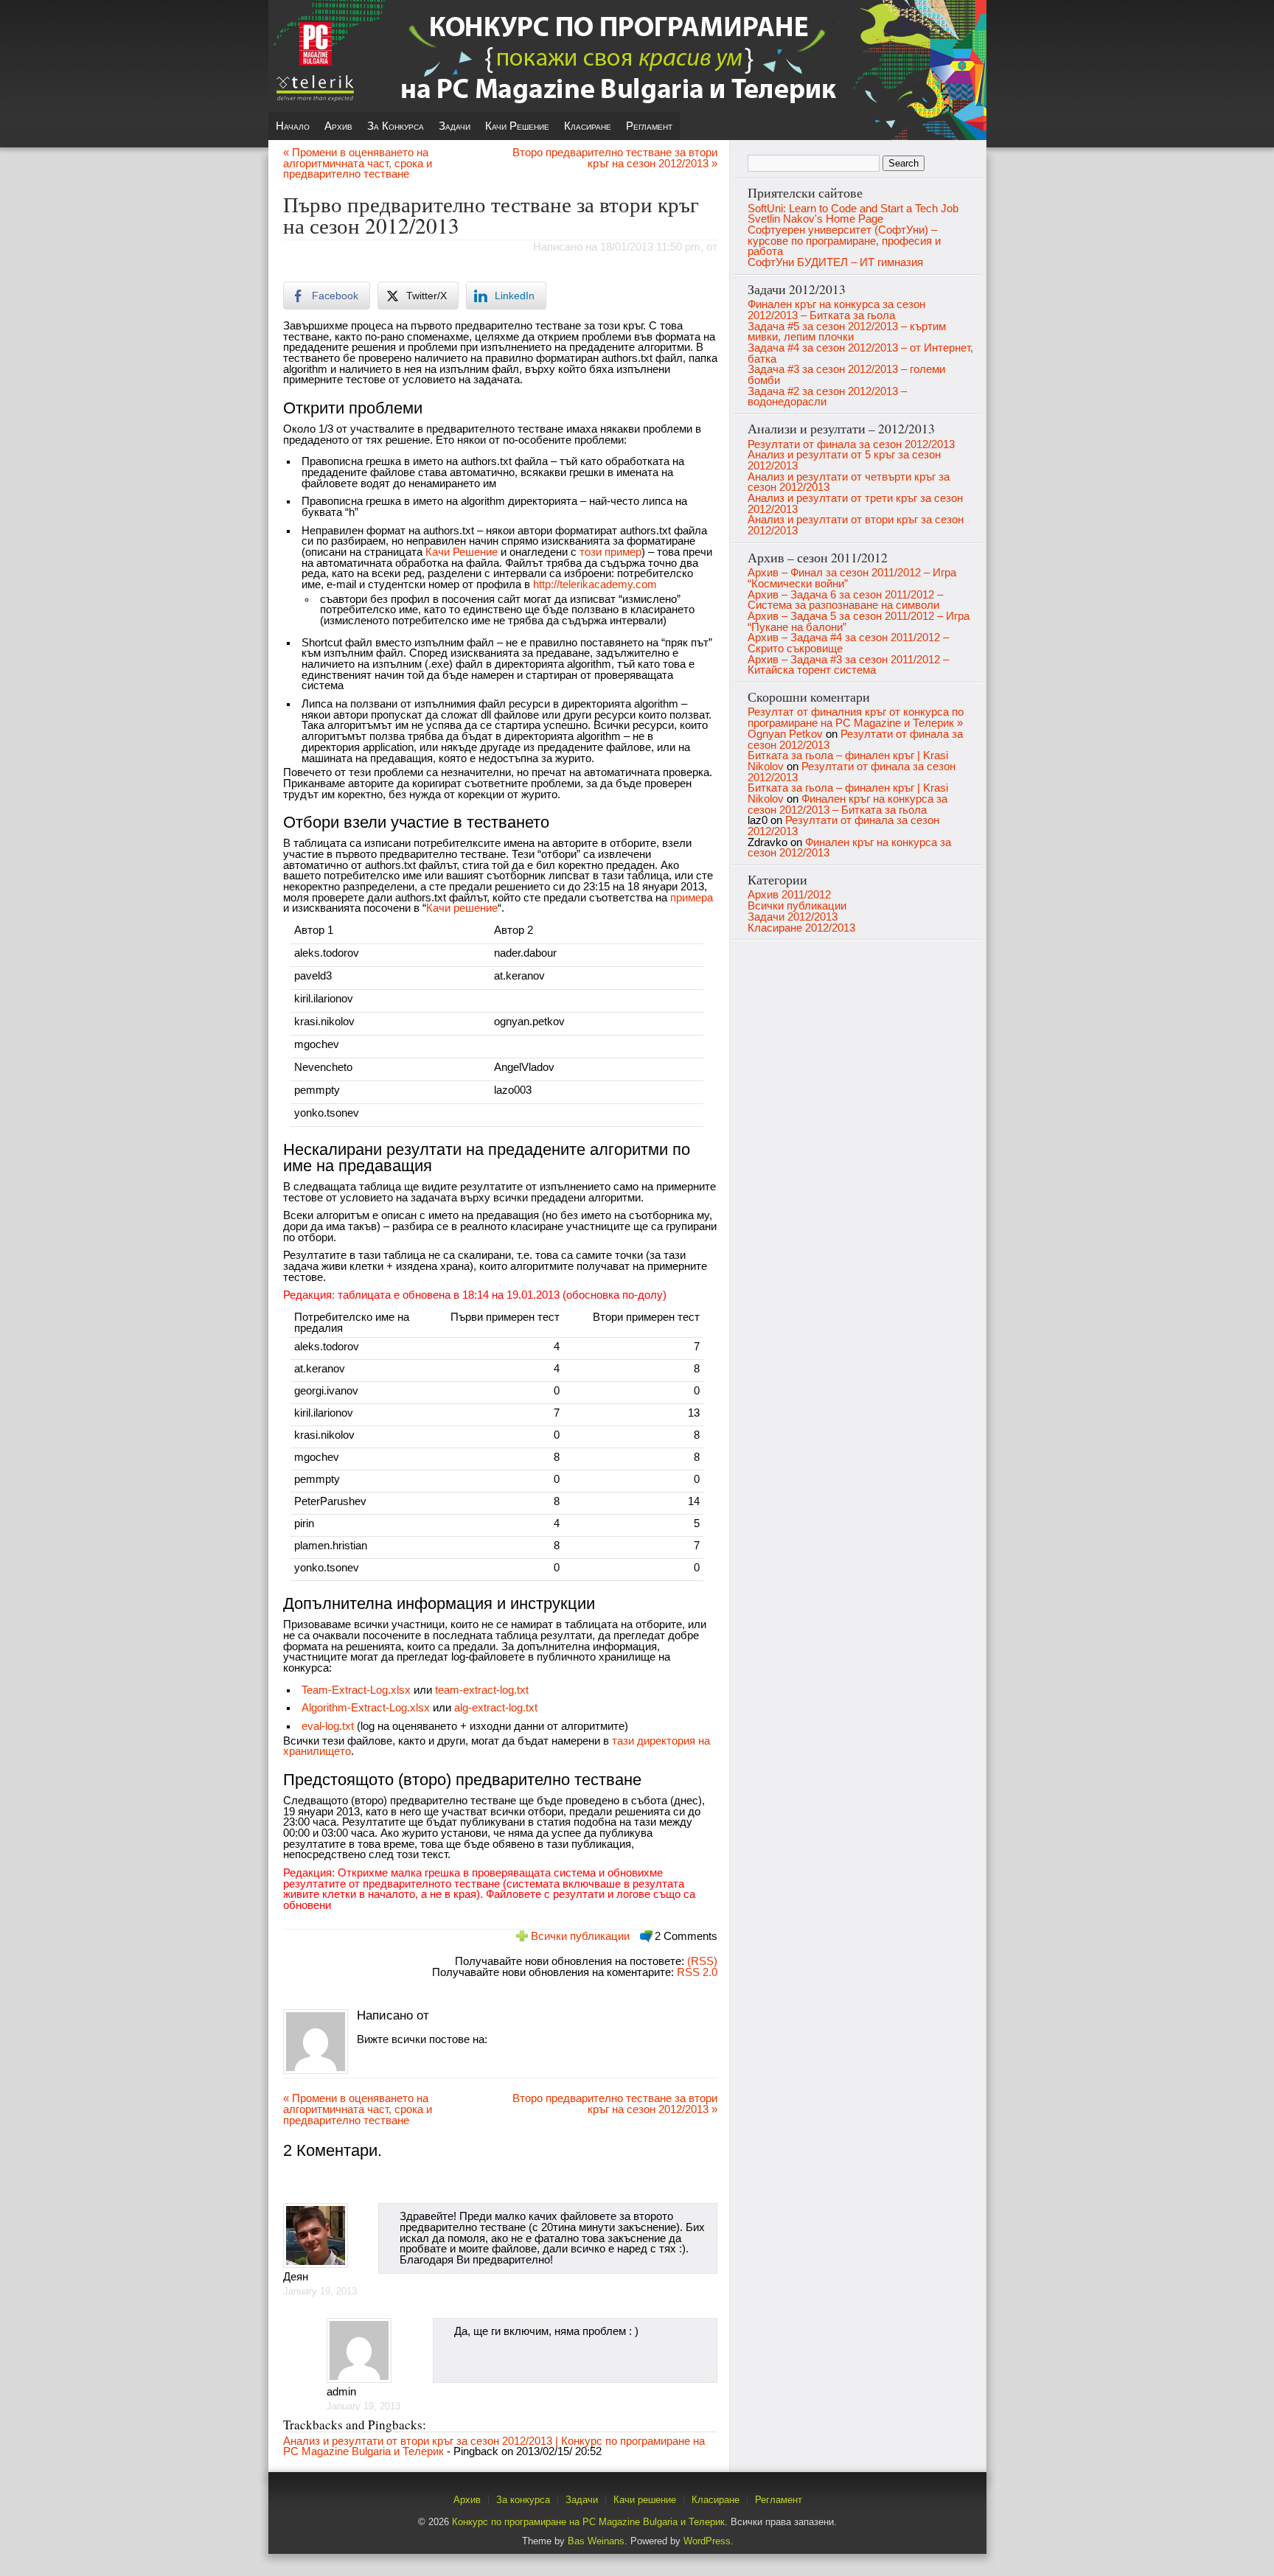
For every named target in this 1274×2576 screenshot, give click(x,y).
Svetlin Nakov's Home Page (815, 219)
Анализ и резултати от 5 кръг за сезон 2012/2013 (844, 460)
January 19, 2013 (320, 2291)
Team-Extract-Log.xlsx (356, 1690)
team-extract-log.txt (482, 1690)
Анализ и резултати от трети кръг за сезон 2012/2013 (855, 504)
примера (692, 898)
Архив (338, 126)
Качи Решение (462, 552)
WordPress (707, 2541)
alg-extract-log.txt (496, 1708)
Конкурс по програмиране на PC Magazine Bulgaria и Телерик (588, 2522)
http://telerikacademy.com (595, 584)
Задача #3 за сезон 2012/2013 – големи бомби (846, 375)
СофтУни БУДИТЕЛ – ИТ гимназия (835, 262)
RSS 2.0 (697, 1972)
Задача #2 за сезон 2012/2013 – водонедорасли (827, 397)
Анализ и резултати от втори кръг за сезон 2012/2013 (856, 525)
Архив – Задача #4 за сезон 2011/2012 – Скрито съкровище (848, 643)
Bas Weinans (596, 2541)
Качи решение (517, 126)
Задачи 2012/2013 (793, 917)
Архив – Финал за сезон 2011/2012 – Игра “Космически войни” (852, 578)
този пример (610, 552)
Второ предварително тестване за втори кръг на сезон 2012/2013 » (615, 158)
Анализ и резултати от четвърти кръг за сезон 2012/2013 (849, 482)
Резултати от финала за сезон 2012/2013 (851, 444)
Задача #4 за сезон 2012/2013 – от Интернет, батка (860, 353)
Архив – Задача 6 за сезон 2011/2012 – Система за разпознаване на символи (845, 600)
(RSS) (701, 1961)
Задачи (455, 126)
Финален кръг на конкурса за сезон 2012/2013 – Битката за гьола (836, 310)
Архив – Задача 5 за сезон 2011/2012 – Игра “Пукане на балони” (859, 622)
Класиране (588, 126)
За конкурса (396, 126)
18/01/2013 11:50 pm (650, 247)
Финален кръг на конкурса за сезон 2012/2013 (849, 848)
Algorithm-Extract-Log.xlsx (366, 1708)
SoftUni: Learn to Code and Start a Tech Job (853, 209)
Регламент (649, 126)
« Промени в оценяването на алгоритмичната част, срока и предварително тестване (358, 163)
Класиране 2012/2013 (801, 928)
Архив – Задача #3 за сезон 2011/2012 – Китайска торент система (848, 665)
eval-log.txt (328, 1726)
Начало (293, 126)
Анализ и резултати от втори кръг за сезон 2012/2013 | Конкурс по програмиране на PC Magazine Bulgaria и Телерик (494, 2447)
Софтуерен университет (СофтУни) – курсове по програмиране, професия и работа (844, 241)
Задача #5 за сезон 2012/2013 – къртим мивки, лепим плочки (847, 332)
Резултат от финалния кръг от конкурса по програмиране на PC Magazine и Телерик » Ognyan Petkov (856, 723)
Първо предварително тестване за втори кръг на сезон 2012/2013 (491, 214)
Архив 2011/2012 (789, 895)
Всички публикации (580, 1936)
